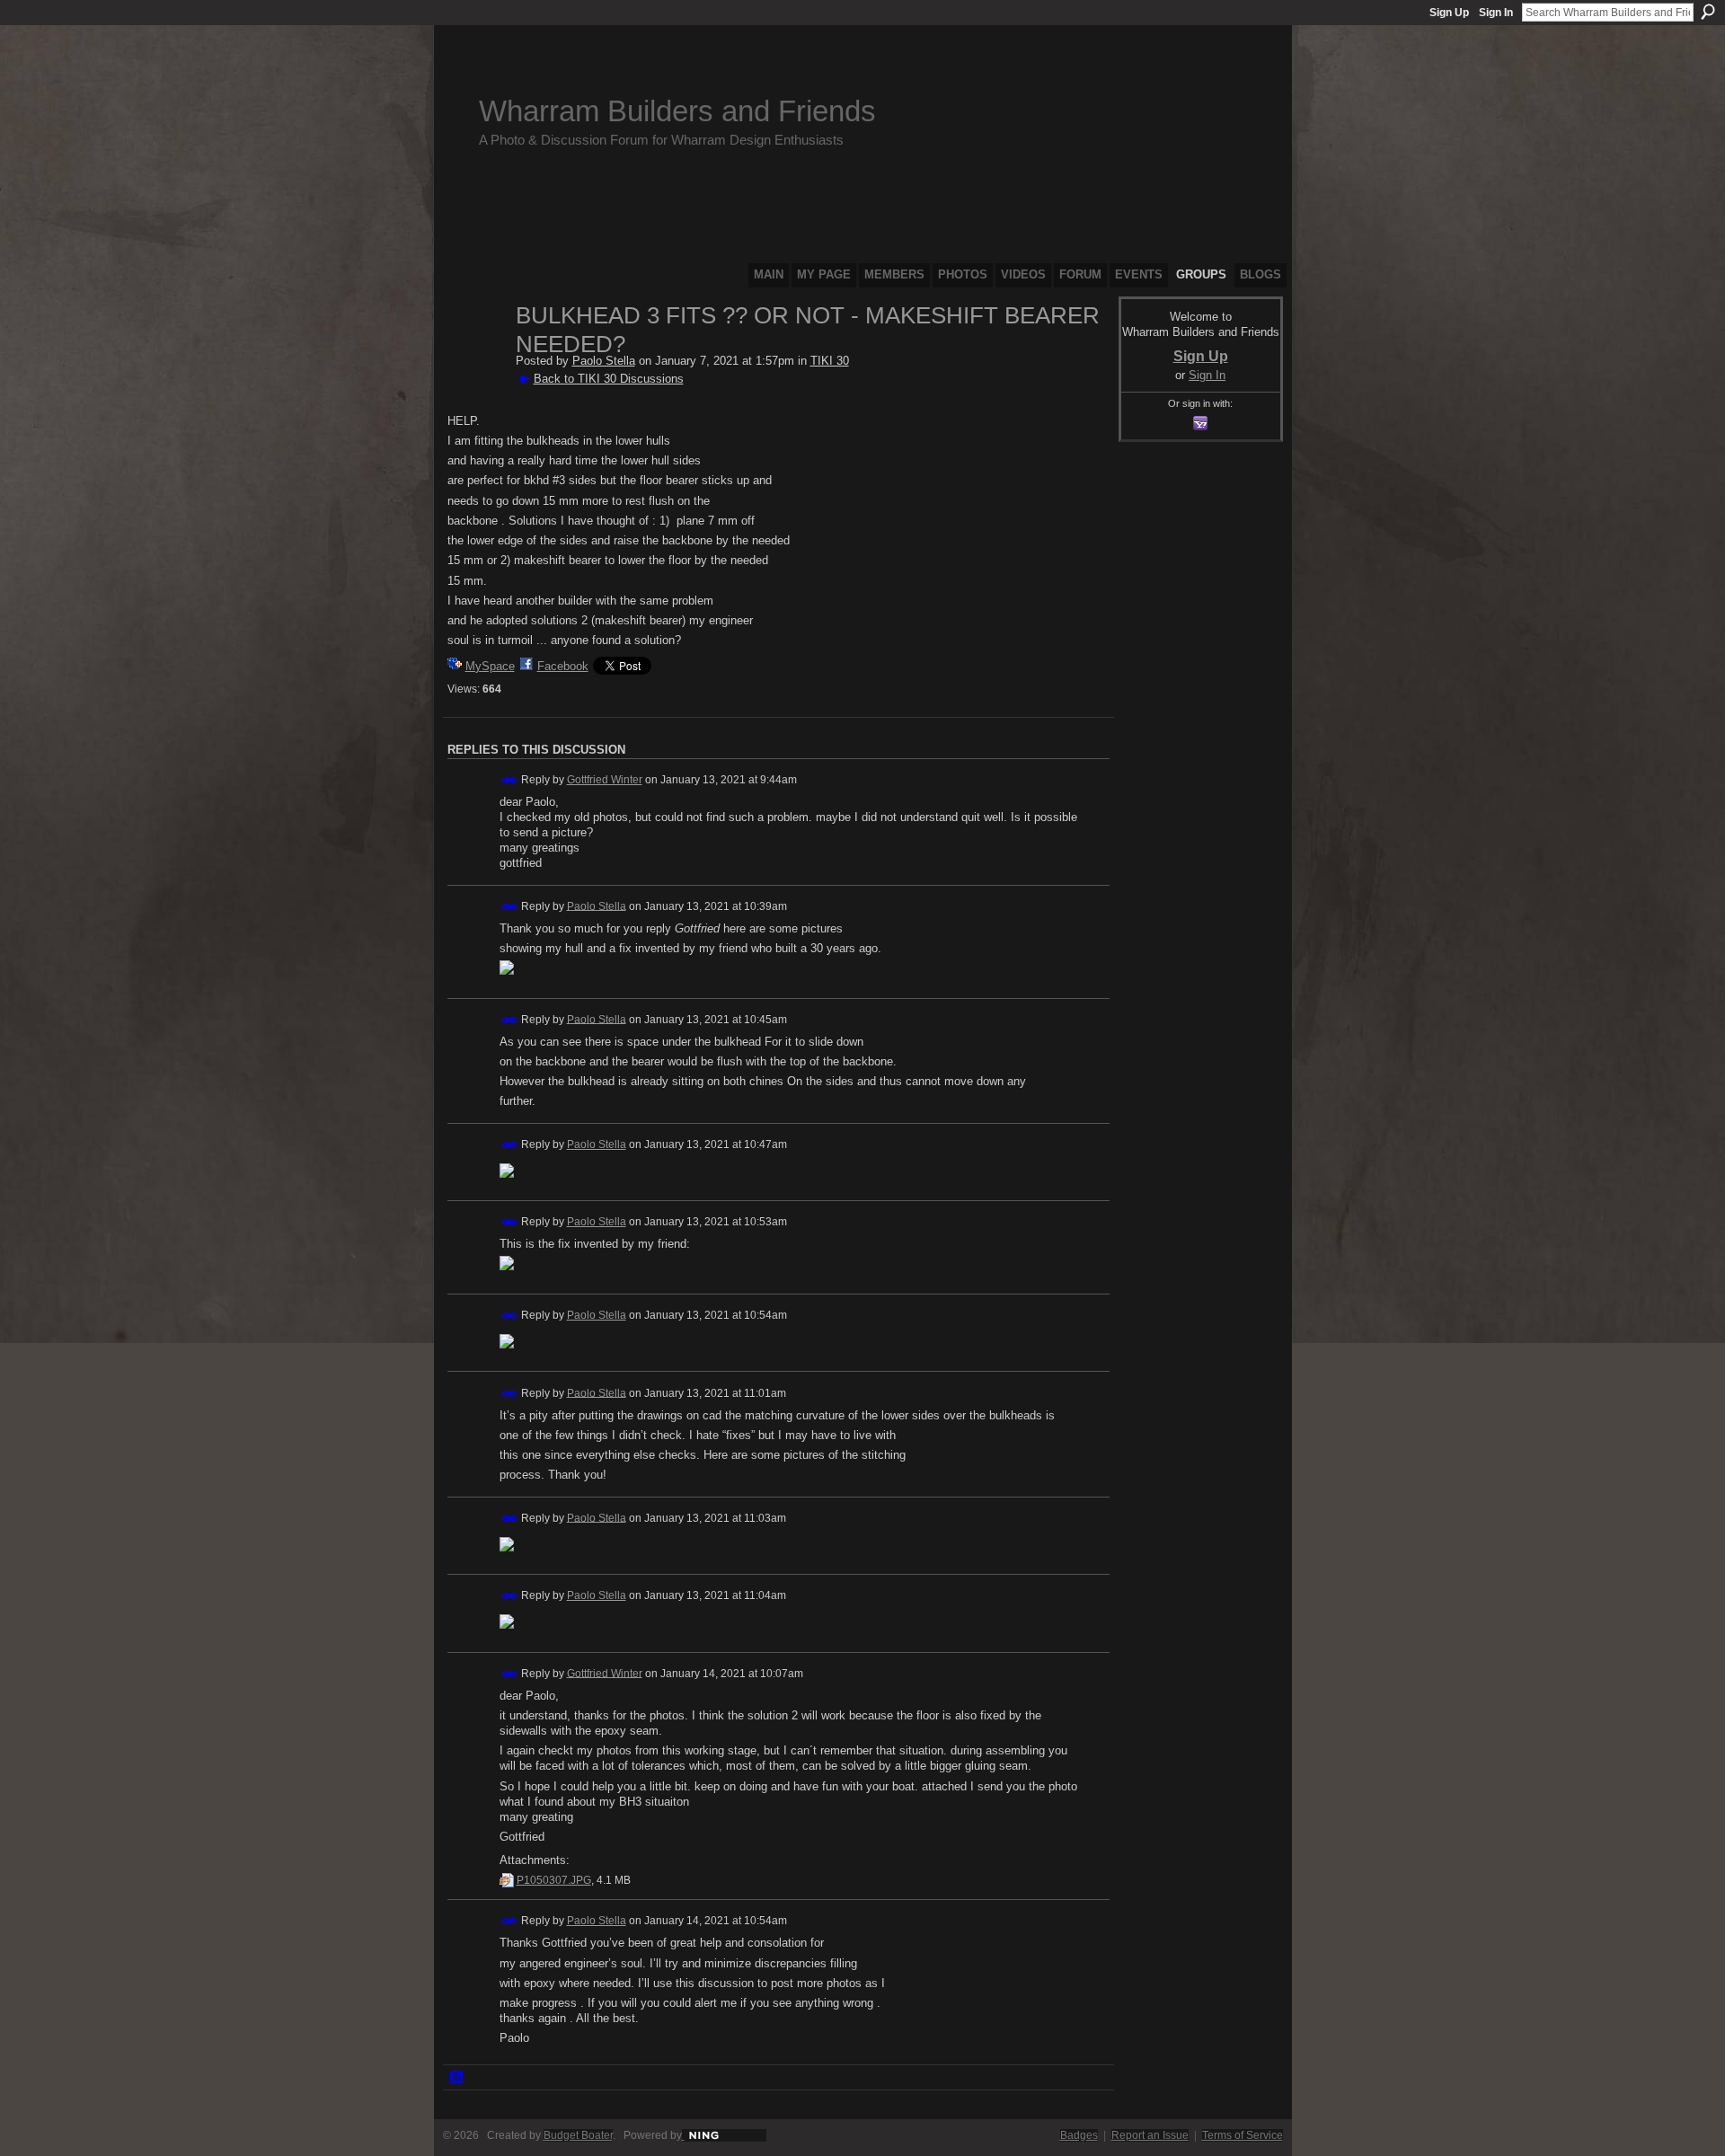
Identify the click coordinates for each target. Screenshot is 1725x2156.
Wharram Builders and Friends (677, 111)
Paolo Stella (604, 361)
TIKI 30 (830, 361)
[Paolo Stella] (476, 354)
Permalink (510, 780)
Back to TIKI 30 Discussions (609, 379)
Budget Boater (578, 2135)
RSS (457, 2078)
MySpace (490, 666)
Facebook (563, 666)
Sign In (1496, 13)
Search (1708, 12)
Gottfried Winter (605, 780)
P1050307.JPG (554, 1880)
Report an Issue (1150, 2135)
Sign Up (1449, 13)
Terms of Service (1243, 2135)
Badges (1079, 2135)
